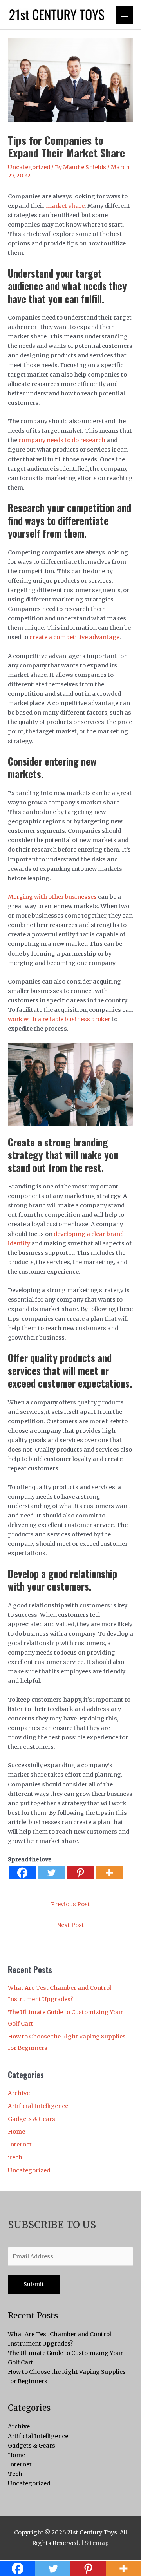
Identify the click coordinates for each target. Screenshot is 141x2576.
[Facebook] (22, 1873)
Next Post (70, 1925)
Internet (20, 2145)
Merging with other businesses (52, 897)
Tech (15, 2157)
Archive (19, 2093)
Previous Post (70, 1904)
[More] (109, 1873)
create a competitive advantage (74, 637)
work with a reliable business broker (59, 1019)
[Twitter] (51, 1873)
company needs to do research (62, 440)
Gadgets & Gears (32, 2119)
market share (65, 206)
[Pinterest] (80, 1873)
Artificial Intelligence (38, 2106)
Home (16, 2132)
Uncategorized (29, 167)
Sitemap (97, 2543)
